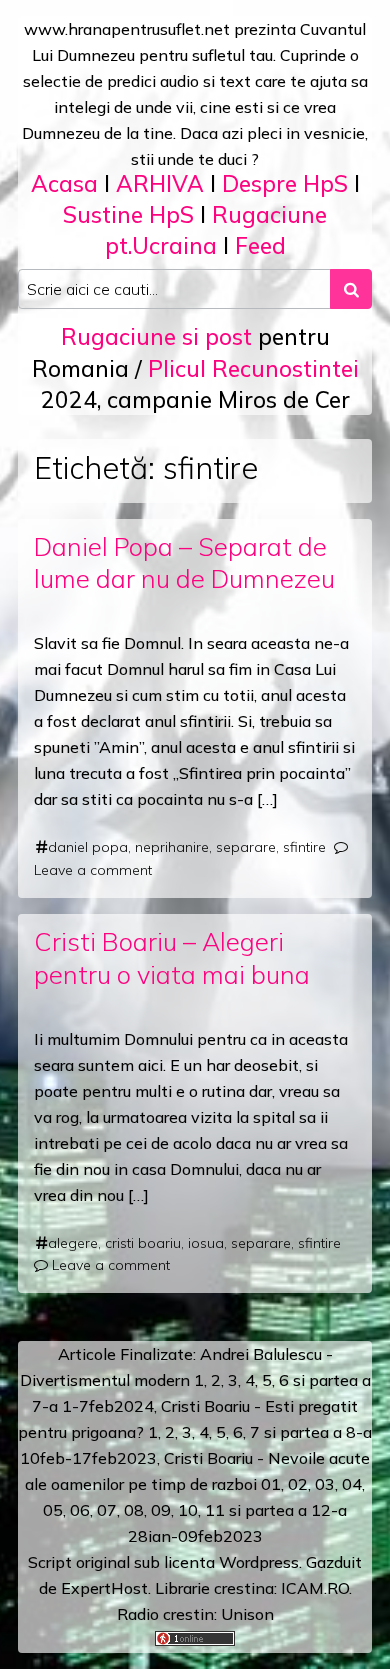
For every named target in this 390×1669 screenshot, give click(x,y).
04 (352, 1484)
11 (215, 1510)
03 (325, 1484)
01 (271, 1484)
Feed (260, 245)
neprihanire (172, 847)
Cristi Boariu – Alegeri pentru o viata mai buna (172, 958)
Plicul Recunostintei (253, 368)
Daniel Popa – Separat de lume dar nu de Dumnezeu (184, 563)
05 (53, 1510)
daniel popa (88, 847)
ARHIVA (160, 183)
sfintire (304, 847)
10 (188, 1510)
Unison (247, 1614)
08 (134, 1510)
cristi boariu (143, 1243)
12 (321, 1510)
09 (161, 1510)
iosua (206, 1243)
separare (246, 847)
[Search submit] (351, 289)
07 (107, 1510)
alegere (73, 1243)
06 (80, 1510)
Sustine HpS (128, 214)
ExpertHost (104, 1588)
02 (298, 1484)
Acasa (64, 183)
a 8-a (352, 1432)
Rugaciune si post (156, 336)
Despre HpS (285, 183)
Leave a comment (93, 870)
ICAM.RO (315, 1588)
